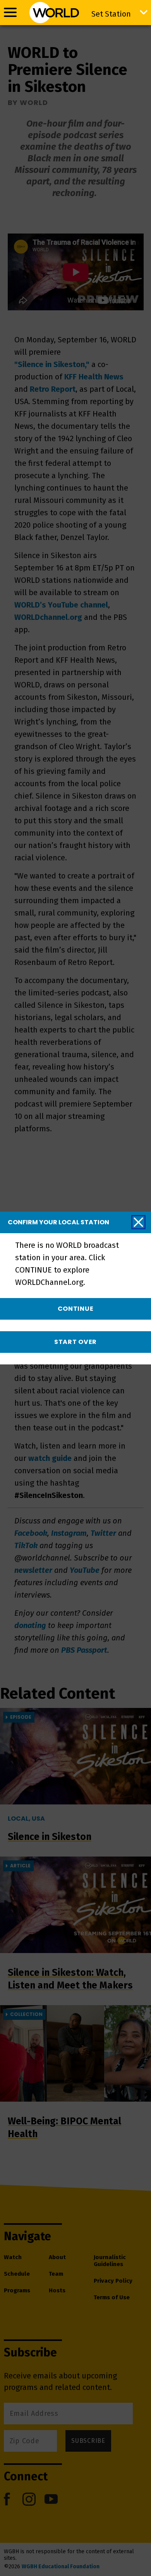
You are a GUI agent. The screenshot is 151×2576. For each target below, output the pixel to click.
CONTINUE (76, 1309)
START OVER (75, 1342)
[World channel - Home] (54, 13)
